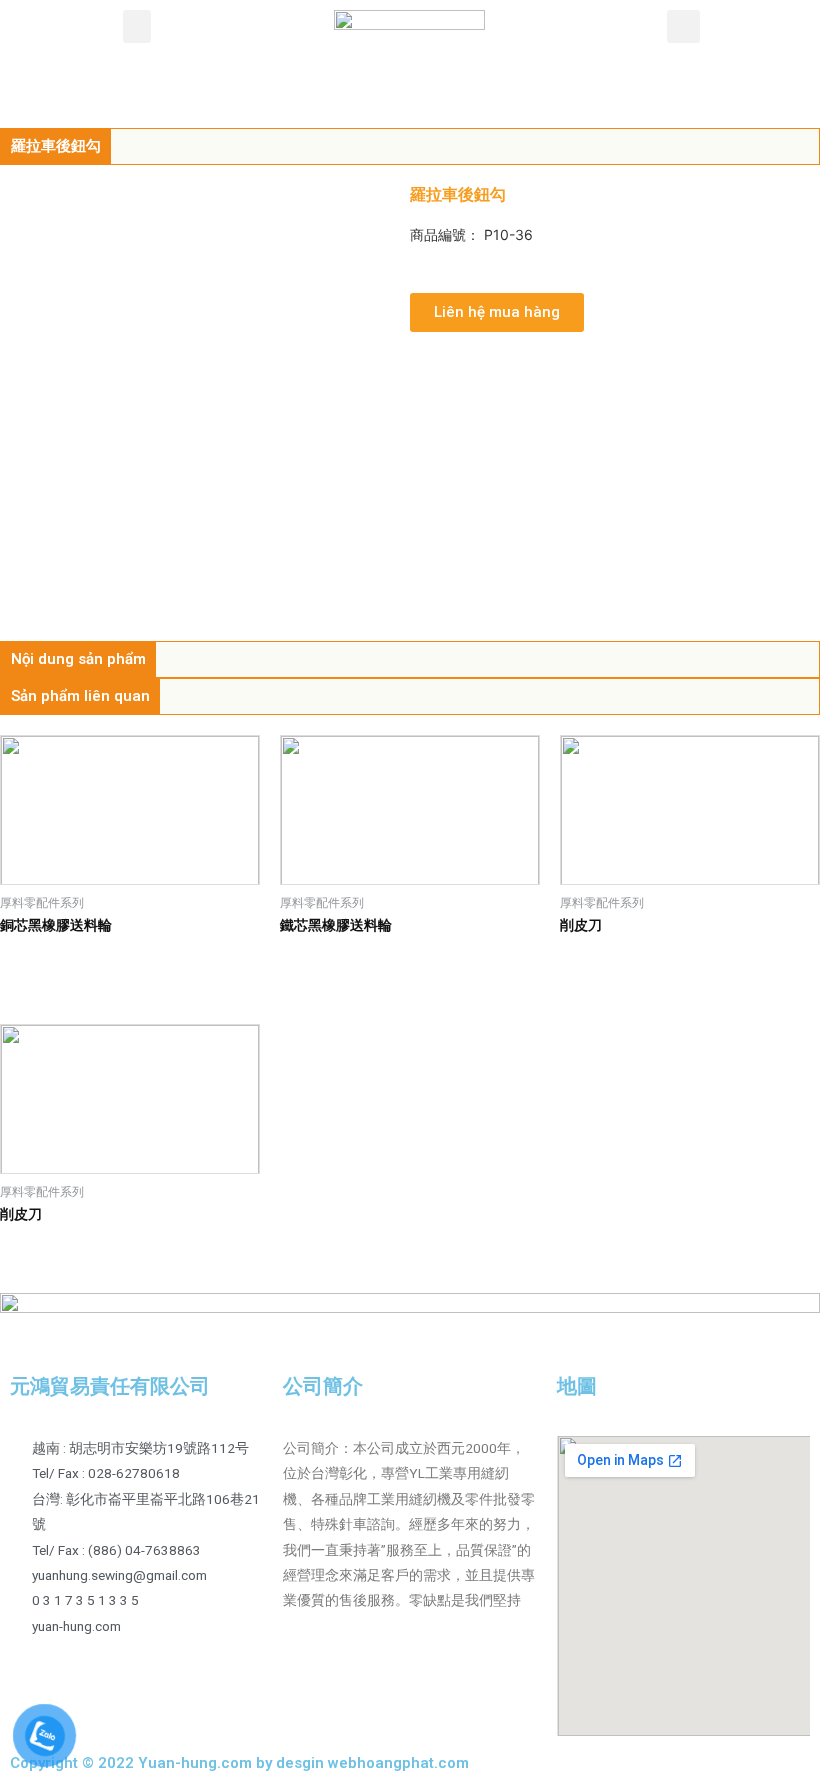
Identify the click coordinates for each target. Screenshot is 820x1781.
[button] (137, 26)
